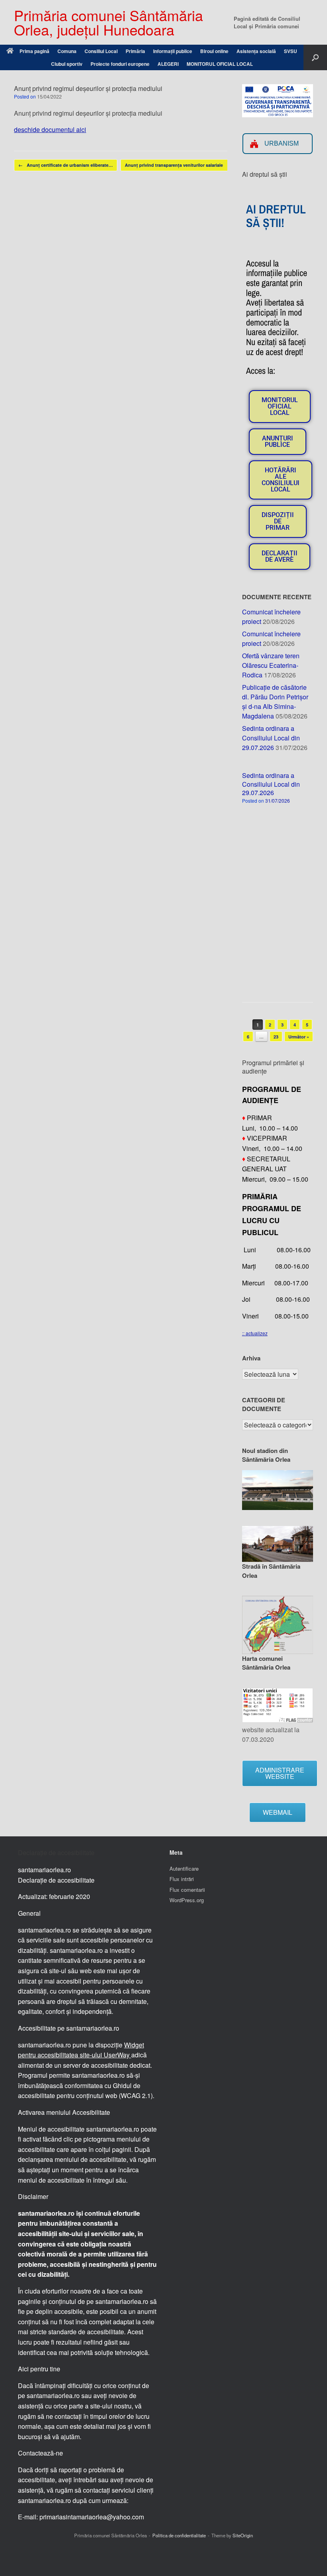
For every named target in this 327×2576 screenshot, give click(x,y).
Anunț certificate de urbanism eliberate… (66, 165)
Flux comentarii (187, 1890)
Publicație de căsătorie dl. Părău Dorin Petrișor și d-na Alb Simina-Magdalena (275, 702)
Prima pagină (34, 51)
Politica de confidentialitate (179, 2535)
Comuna (67, 51)
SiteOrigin (243, 2535)
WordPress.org (187, 1900)
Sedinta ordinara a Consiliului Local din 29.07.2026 (271, 738)
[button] (315, 57)
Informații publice (173, 51)
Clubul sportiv (67, 64)
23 (276, 1037)
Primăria (135, 51)
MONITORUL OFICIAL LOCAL (220, 64)
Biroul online (214, 51)
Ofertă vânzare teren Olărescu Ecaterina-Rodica (271, 665)
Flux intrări (182, 1879)
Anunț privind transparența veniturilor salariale (178, 165)
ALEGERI (168, 64)
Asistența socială (256, 51)
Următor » (299, 1037)
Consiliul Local (101, 51)
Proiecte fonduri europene (120, 64)
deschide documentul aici (50, 129)
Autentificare (184, 1868)
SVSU (291, 51)
